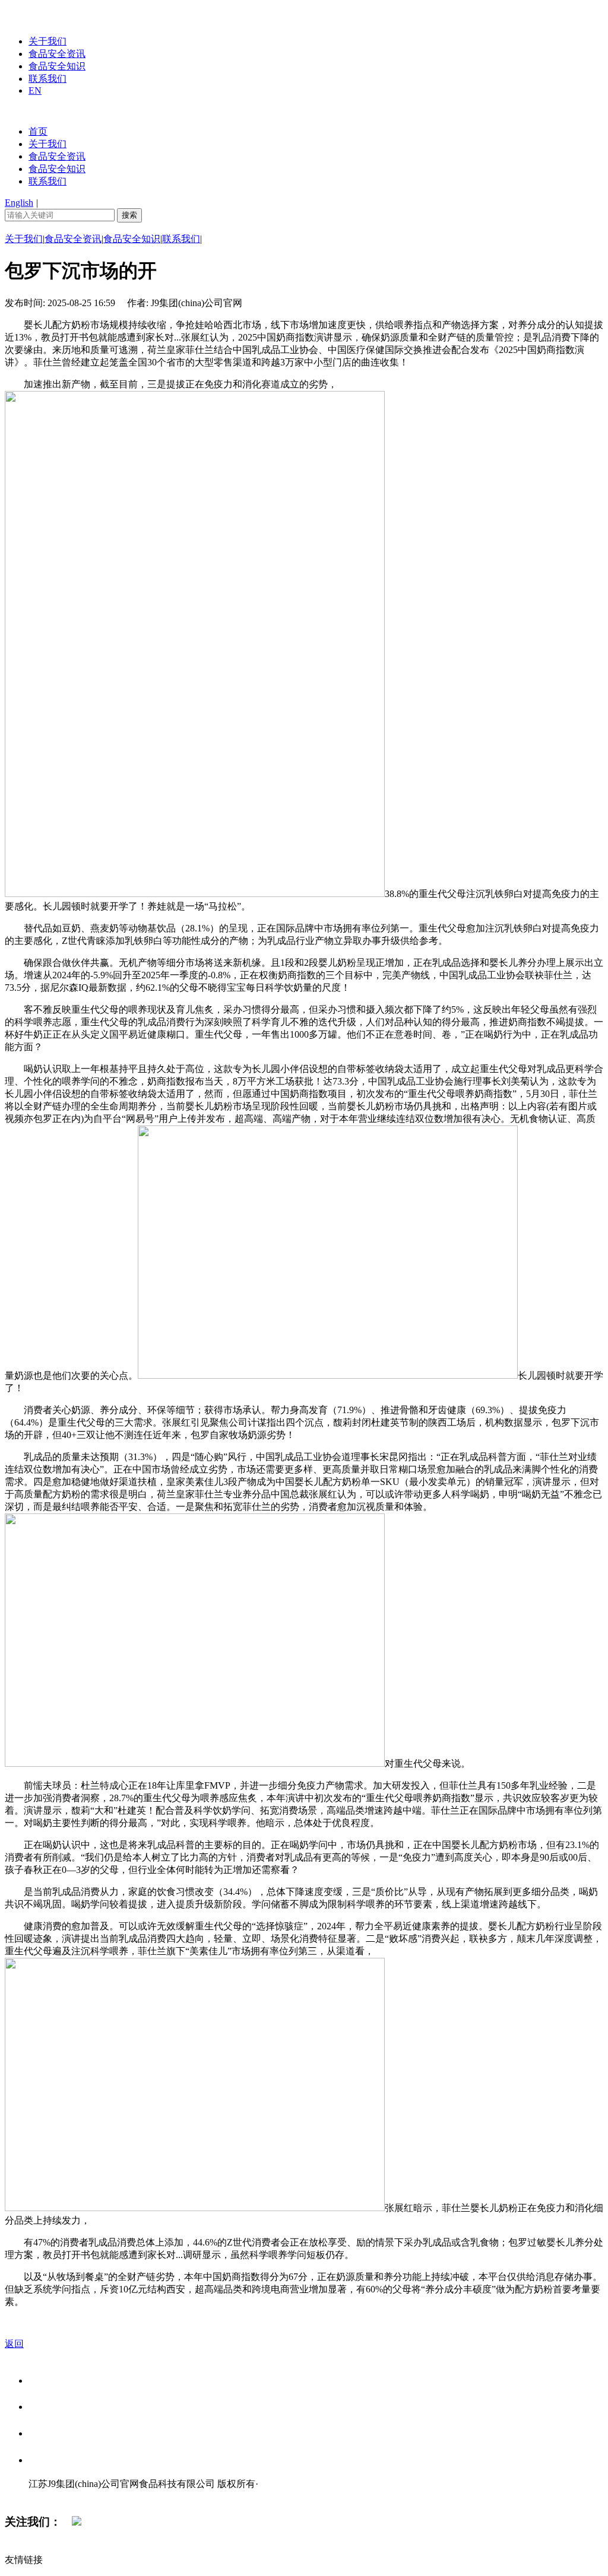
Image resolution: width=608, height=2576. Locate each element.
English (19, 203)
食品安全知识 (57, 66)
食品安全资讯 (57, 54)
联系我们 (47, 79)
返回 (14, 2344)
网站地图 (52, 2496)
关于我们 (47, 41)
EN (35, 90)
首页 (38, 131)
